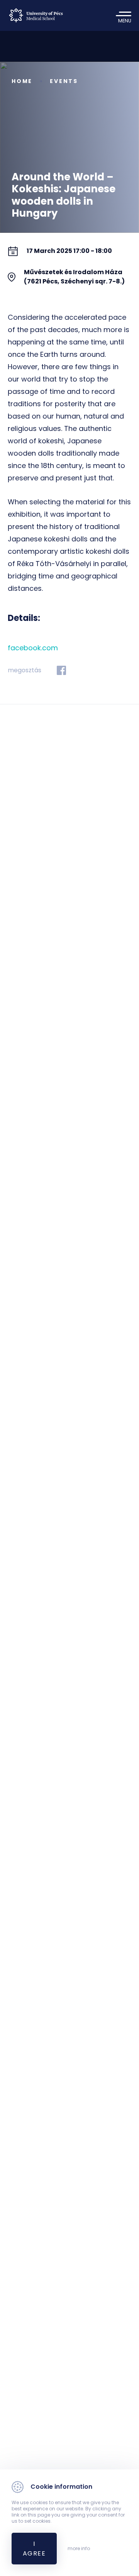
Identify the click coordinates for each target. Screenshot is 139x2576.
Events (64, 81)
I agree (34, 2549)
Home (22, 81)
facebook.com (33, 648)
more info (79, 2549)
